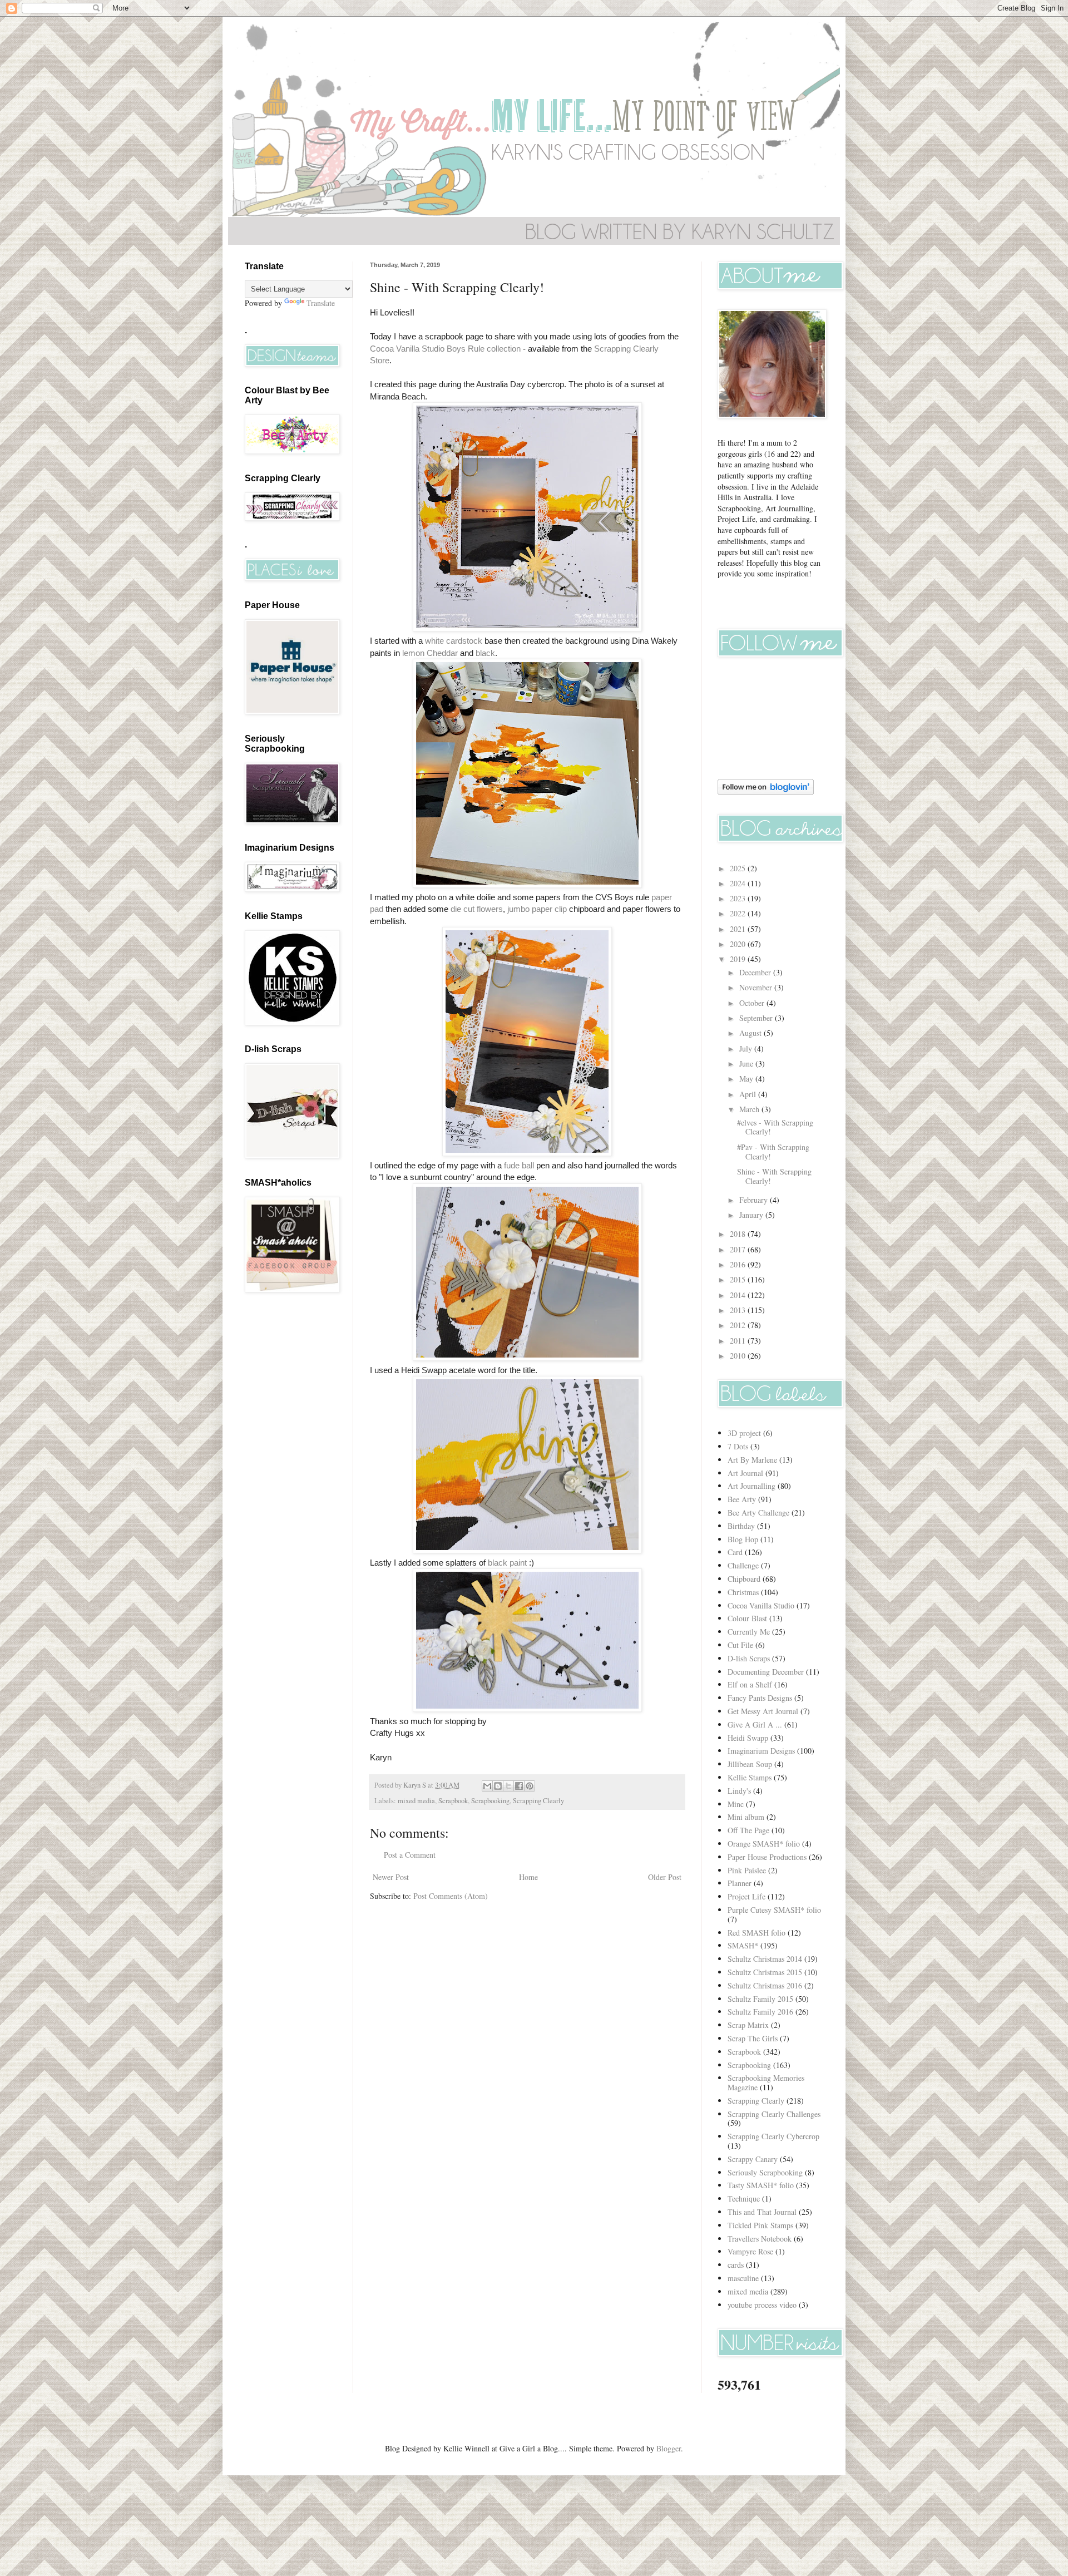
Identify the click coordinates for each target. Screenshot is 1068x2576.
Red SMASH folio (756, 1933)
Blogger (669, 2448)
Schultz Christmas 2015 (765, 1972)
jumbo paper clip (537, 909)
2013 (739, 1310)
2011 (739, 1341)
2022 (739, 913)
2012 (739, 1325)
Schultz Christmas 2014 (765, 1959)
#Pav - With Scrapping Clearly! (773, 1152)
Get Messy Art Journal (763, 1711)
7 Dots (738, 1446)
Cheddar (442, 653)
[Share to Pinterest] (530, 1786)
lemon (413, 653)
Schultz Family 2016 (760, 2012)
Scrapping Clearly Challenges (774, 2114)
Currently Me (749, 1632)
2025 (739, 868)
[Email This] (487, 1786)
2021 (739, 929)
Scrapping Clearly (538, 1801)
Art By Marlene (752, 1460)
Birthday (741, 1526)
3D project (744, 1433)
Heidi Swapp (748, 1738)
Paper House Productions (767, 1857)
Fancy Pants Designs (760, 1698)
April (749, 1094)
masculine (743, 2278)
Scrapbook (453, 1801)
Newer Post (391, 1877)
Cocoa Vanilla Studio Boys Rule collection (445, 349)
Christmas (743, 1592)
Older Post (665, 1877)
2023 (739, 898)
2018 (739, 1234)
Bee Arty (742, 1499)
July (747, 1048)
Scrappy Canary (753, 2159)
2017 (739, 1249)
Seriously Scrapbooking (765, 2172)
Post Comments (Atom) (451, 1896)
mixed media (416, 1801)
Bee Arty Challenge (758, 1512)
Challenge (743, 1565)
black (485, 653)
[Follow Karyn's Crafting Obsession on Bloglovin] (766, 792)
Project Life (746, 1896)
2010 (739, 1356)
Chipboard (744, 1579)
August (751, 1033)
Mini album (746, 1817)
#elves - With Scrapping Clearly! (775, 1127)
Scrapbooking (490, 1801)
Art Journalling (751, 1486)
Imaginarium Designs (761, 1751)
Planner (740, 1883)
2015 (739, 1279)
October (753, 1003)
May (747, 1079)
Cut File (740, 1645)
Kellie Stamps (750, 1777)
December (756, 972)
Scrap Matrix (748, 2025)
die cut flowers (477, 909)
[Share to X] (508, 1786)
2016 (739, 1264)
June (747, 1064)
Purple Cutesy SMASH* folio (774, 1910)
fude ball (519, 1165)
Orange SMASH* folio (764, 1844)
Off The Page (748, 1830)
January (752, 1215)
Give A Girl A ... (755, 1724)
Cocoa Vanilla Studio (761, 1605)
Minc (736, 1804)
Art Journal (745, 1473)
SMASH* (743, 1945)
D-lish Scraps (749, 1658)
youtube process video (762, 2305)
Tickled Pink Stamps (760, 2225)
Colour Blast (747, 1618)
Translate (321, 303)
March (750, 1109)
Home (528, 1877)
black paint (507, 1563)
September (757, 1018)
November (757, 987)
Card (735, 1552)
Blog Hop (743, 1539)
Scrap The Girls (753, 2038)
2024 (739, 883)
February (755, 1200)
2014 (739, 1295)
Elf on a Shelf (750, 1684)
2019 (739, 959)
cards (736, 2265)
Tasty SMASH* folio (761, 2185)
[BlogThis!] (498, 1786)
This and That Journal (762, 2212)
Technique (744, 2199)
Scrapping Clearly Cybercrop (773, 2136)
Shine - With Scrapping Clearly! (774, 1176)
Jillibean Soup (750, 1764)
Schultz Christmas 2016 (765, 1985)
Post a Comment (410, 1855)
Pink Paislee (747, 1870)
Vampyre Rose (750, 2251)
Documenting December (766, 1672)
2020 (739, 944)
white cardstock (454, 641)
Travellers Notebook (760, 2239)
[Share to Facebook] (519, 1786)
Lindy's (739, 1791)
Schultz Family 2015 (760, 1999)
